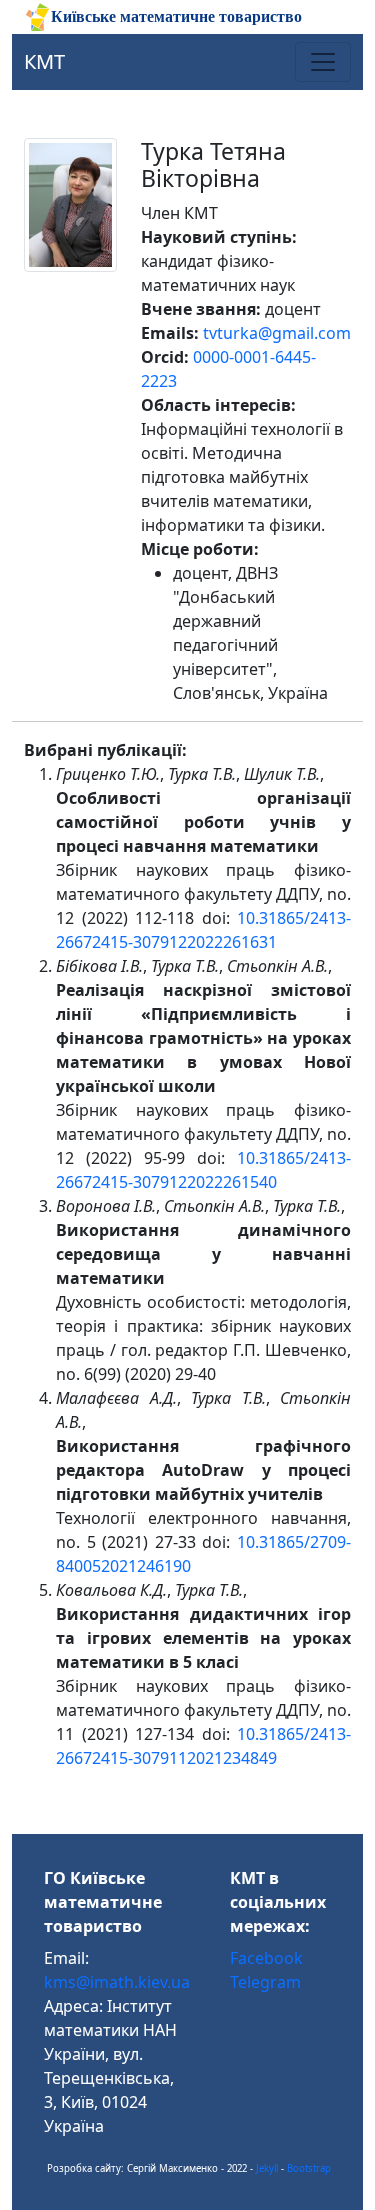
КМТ (44, 61)
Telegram (265, 1982)
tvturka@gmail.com (277, 333)
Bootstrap (309, 2168)
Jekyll (267, 2168)
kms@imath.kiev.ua (117, 1982)
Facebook (266, 1958)
